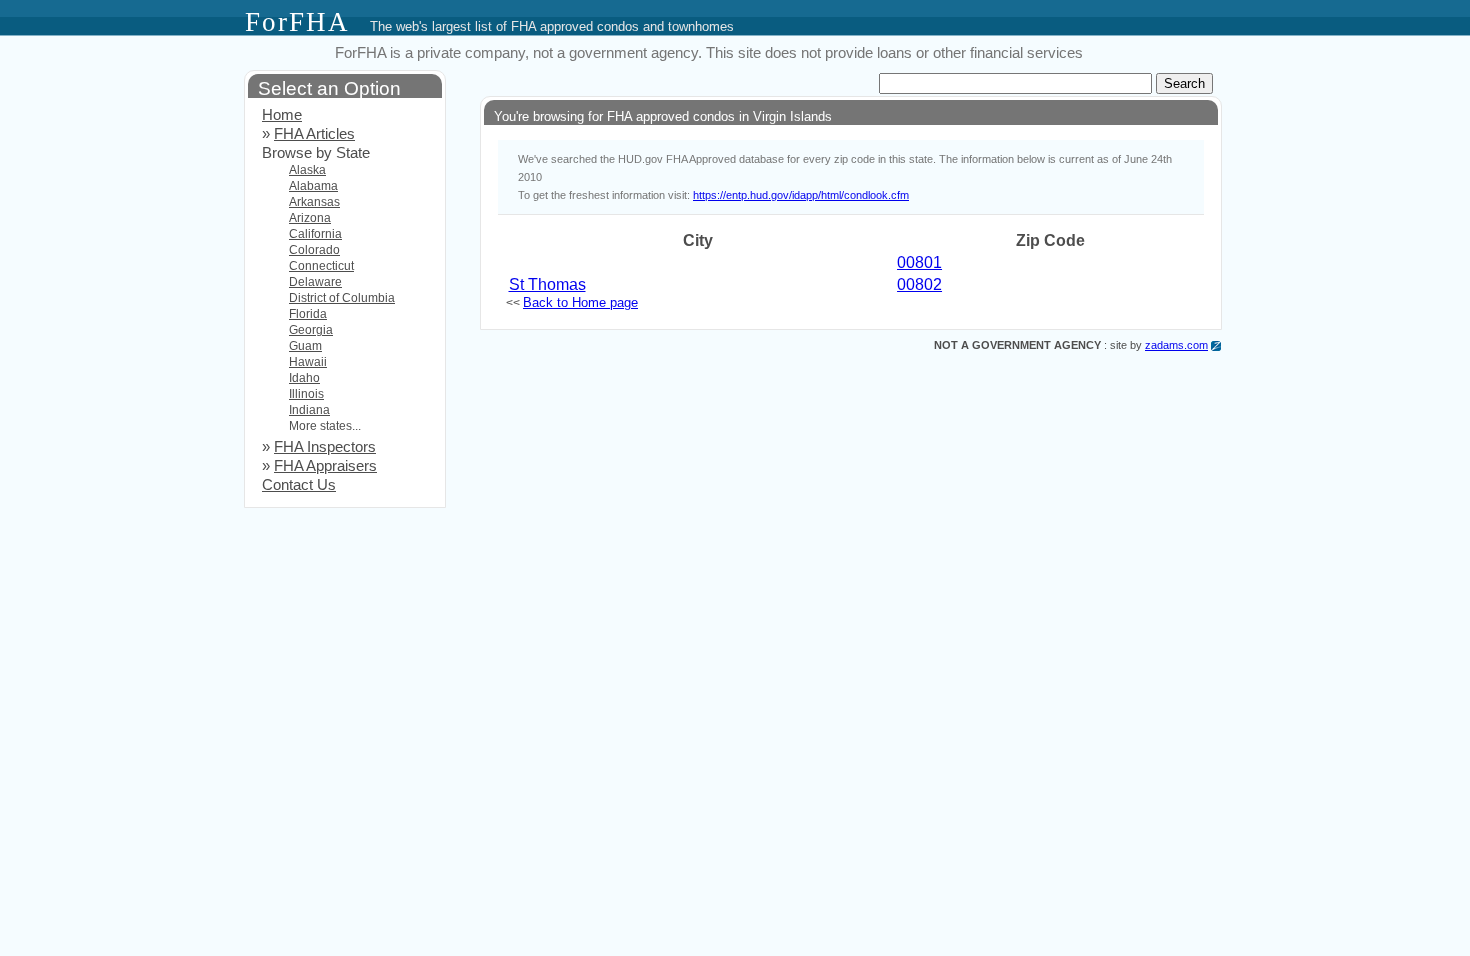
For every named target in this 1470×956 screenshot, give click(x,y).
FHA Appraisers (325, 466)
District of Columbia (342, 298)
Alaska (307, 170)
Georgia (311, 330)
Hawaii (308, 362)
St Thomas (547, 284)
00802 (919, 284)
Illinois (306, 394)
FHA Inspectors (325, 447)
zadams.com (1176, 345)
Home (282, 115)
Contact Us (299, 485)
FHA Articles (314, 134)
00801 (919, 262)
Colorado (314, 250)
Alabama (313, 186)
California (315, 234)
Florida (308, 314)
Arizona (310, 218)
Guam (305, 346)
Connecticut (321, 266)
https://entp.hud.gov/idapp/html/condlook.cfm (801, 195)
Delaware (315, 282)
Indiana (309, 410)
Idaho (304, 378)
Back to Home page (580, 302)
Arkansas (314, 202)
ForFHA (297, 22)
